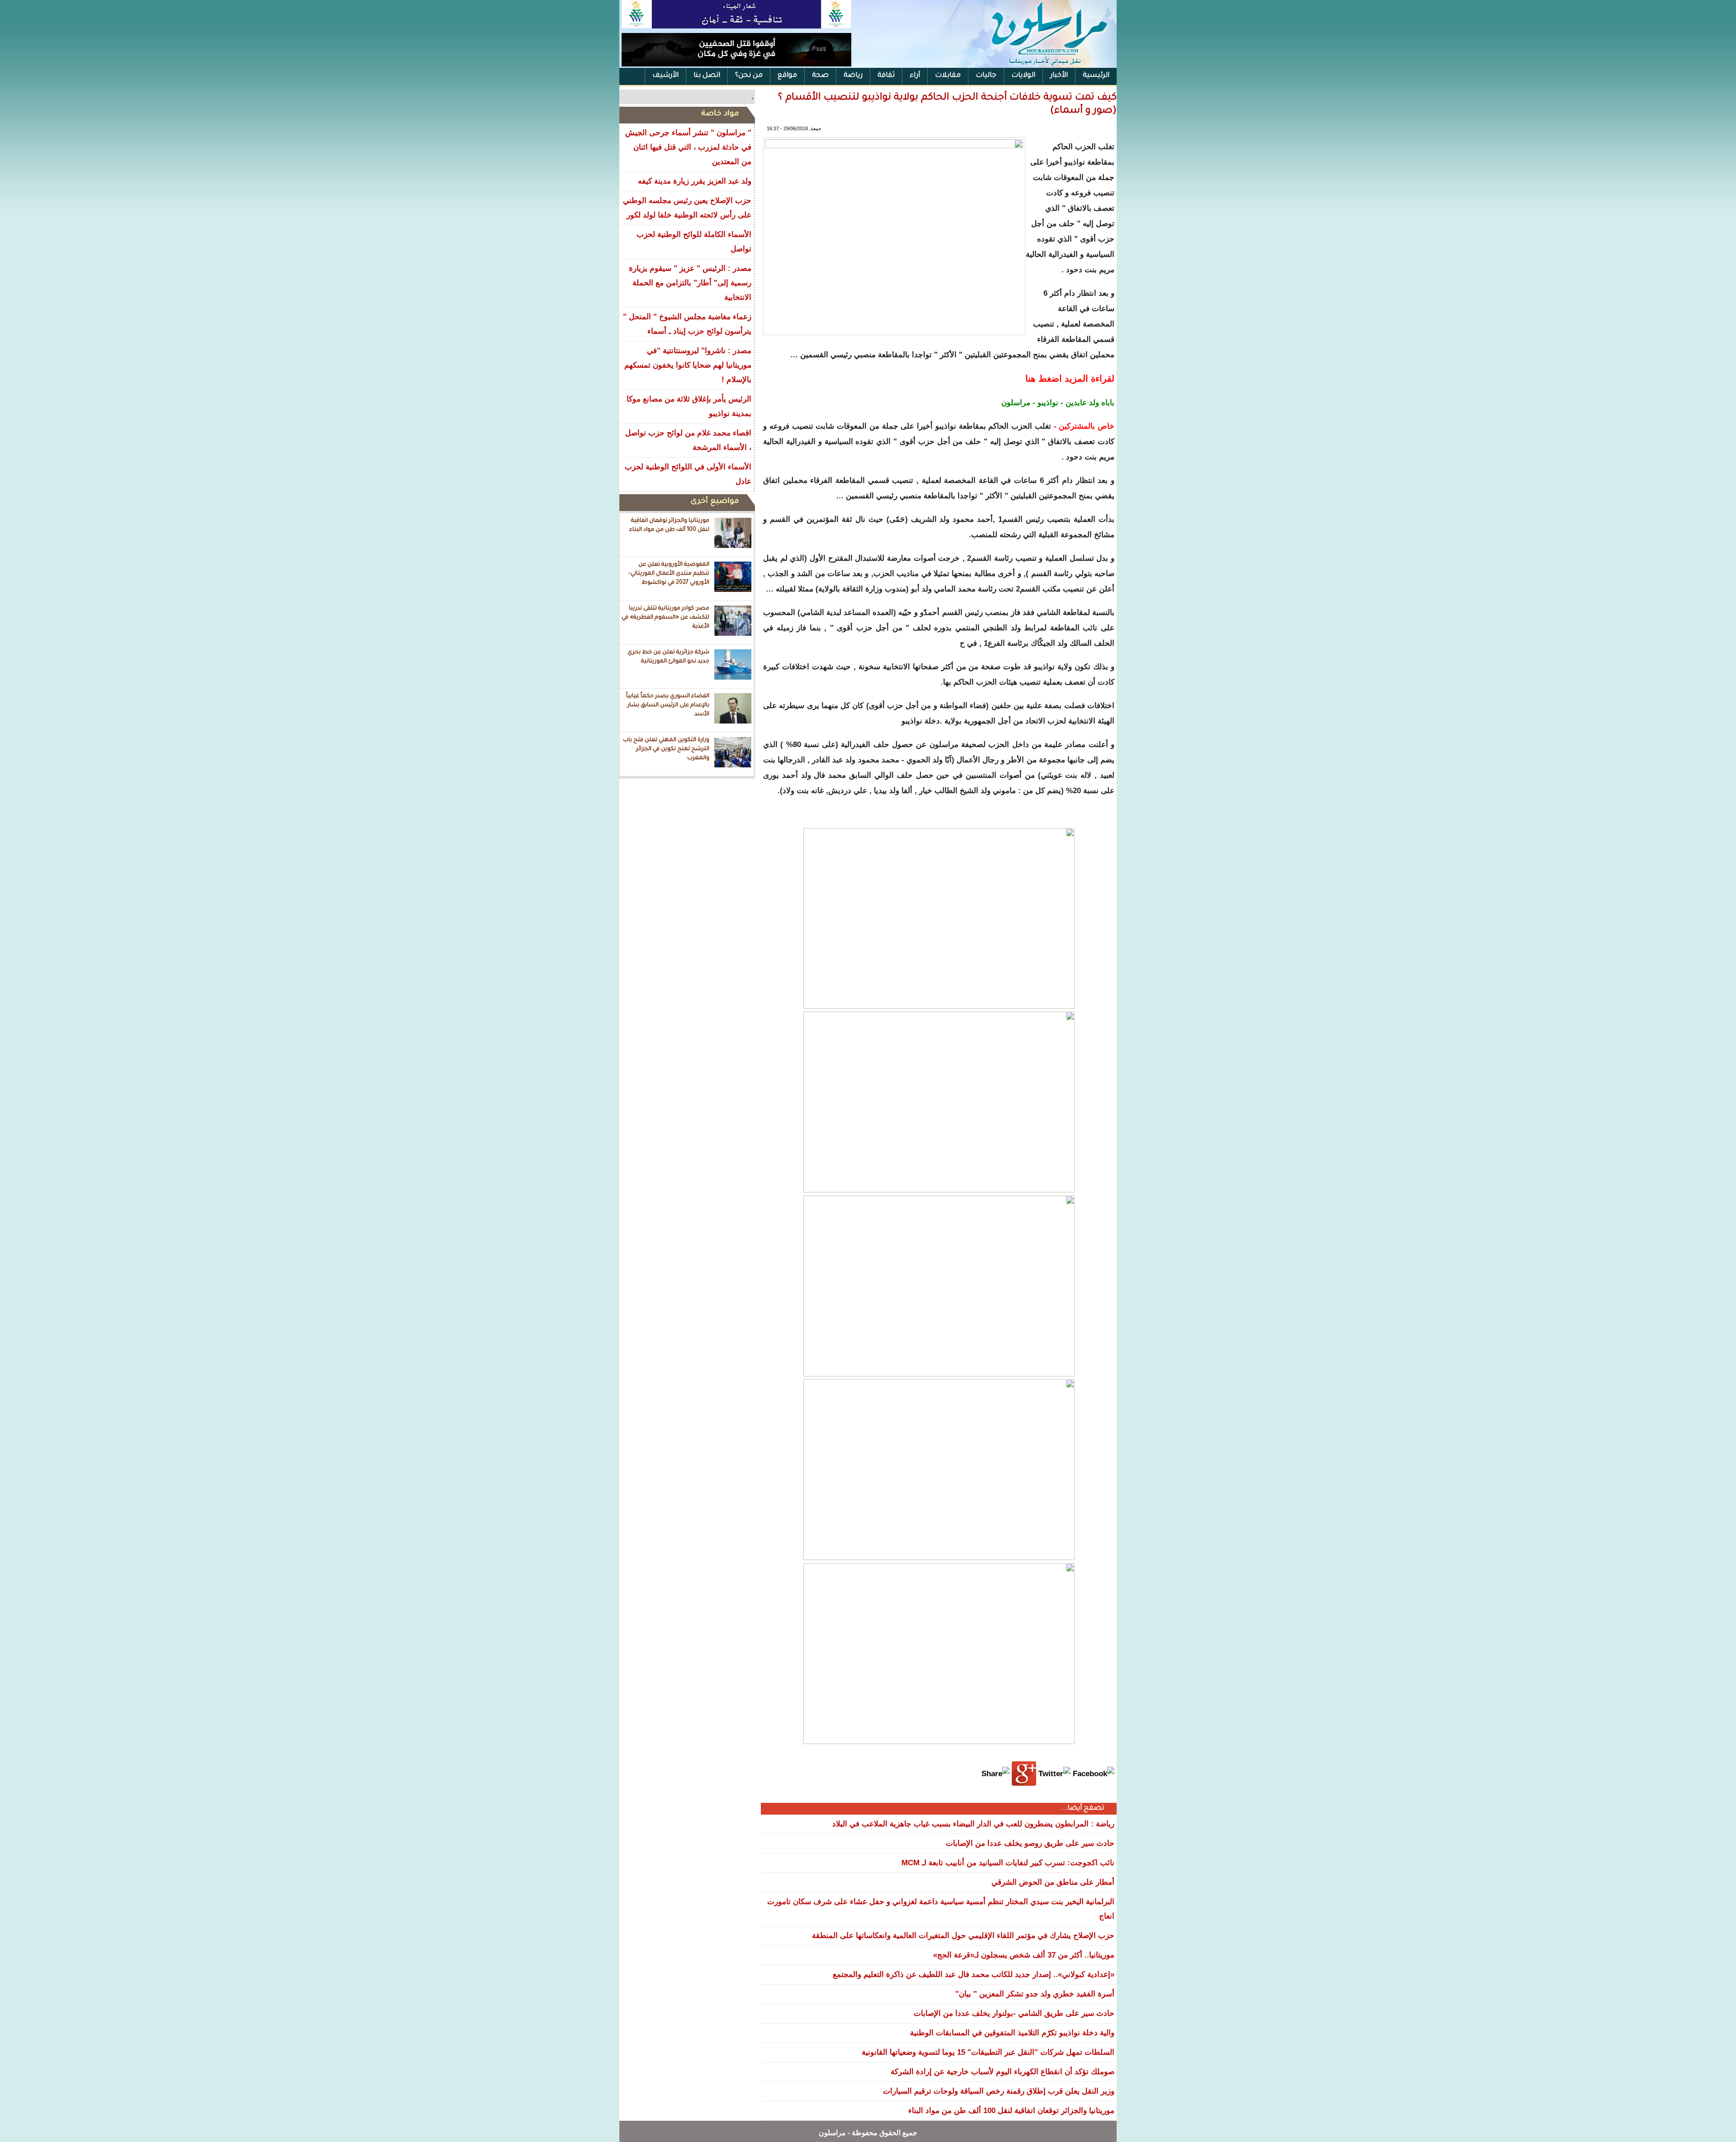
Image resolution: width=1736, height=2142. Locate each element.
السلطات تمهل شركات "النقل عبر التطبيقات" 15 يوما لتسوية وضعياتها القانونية (988, 2052)
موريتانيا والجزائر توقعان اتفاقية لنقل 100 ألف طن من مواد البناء (669, 525)
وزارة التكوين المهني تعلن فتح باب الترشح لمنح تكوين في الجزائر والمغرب (666, 749)
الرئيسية (1096, 76)
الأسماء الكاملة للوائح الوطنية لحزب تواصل (694, 242)
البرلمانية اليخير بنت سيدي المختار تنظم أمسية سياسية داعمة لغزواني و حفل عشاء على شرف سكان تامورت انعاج (941, 1909)
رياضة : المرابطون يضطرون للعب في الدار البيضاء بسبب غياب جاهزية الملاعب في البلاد (973, 1824)
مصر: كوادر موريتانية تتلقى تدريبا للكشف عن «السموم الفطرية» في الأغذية (665, 617)
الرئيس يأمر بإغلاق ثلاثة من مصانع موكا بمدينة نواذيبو (689, 406)
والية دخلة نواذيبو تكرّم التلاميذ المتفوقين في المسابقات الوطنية (1012, 2033)
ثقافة (886, 76)
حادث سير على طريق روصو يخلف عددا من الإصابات (1030, 1843)
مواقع (787, 76)
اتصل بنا (707, 76)
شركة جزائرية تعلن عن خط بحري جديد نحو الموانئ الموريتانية (668, 657)
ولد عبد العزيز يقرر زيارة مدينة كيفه (695, 181)
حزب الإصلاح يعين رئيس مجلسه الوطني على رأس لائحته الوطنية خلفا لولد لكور (687, 208)
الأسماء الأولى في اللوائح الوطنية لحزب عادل (688, 474)
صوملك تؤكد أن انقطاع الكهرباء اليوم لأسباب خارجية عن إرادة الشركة (1002, 2072)
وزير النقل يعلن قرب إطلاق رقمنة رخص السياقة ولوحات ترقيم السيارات (999, 2091)
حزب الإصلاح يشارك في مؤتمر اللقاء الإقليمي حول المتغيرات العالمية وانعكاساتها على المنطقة (963, 1936)
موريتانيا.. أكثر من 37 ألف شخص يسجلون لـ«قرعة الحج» (1024, 1955)
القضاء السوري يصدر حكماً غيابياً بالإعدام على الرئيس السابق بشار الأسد (668, 705)
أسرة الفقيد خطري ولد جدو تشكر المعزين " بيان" (1035, 1994)
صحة (820, 76)
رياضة (853, 76)
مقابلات (948, 76)
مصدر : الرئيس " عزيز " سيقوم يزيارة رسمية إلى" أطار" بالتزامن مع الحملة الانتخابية (690, 283)
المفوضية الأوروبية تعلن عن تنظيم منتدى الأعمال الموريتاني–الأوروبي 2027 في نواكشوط (669, 574)
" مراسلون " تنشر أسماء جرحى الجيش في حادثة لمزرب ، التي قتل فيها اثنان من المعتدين (688, 147)
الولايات (1023, 76)
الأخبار (1059, 76)
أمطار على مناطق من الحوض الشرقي (1053, 1882)
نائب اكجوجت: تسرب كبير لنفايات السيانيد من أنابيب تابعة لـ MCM (1008, 1863)
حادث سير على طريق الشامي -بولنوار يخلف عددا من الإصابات (1014, 2013)
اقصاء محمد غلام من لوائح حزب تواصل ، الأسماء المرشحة (688, 440)
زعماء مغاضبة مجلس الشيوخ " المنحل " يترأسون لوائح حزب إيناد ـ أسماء (687, 324)
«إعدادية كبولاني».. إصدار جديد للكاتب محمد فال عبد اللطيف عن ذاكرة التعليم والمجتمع (974, 1974)
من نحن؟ (749, 76)
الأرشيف (665, 76)
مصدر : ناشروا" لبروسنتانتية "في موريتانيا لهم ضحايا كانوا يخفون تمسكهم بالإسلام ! (688, 365)
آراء (915, 76)
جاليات (986, 76)
